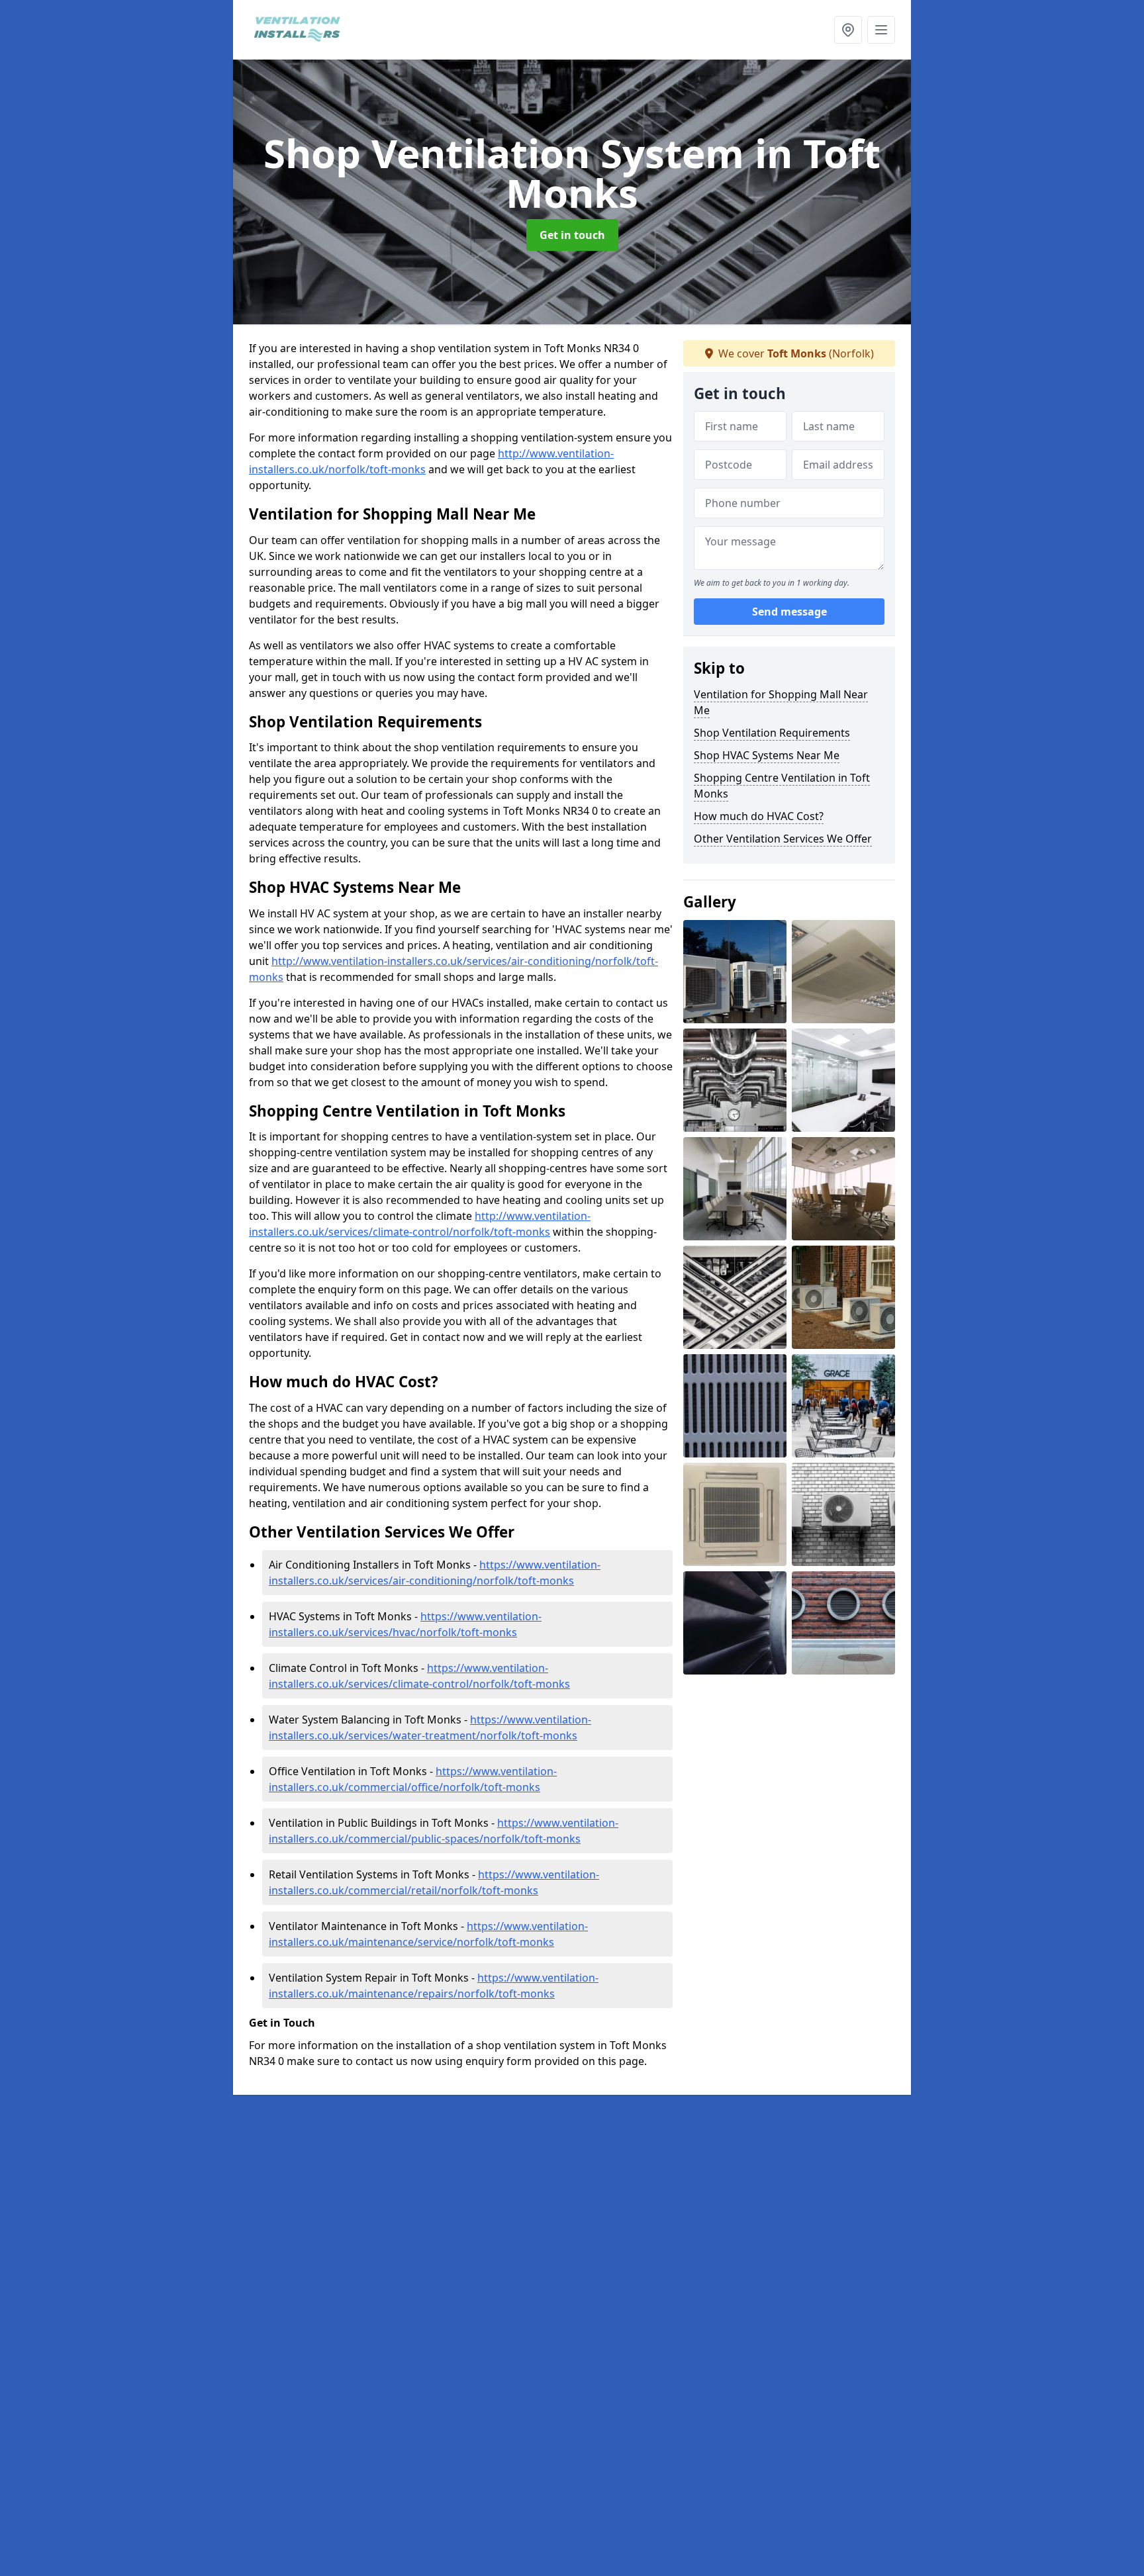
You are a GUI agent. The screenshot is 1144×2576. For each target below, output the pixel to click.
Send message (789, 612)
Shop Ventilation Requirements (772, 733)
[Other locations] (848, 30)
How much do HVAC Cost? (759, 816)
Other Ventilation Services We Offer (783, 839)
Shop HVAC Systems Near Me (767, 755)
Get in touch (572, 235)
